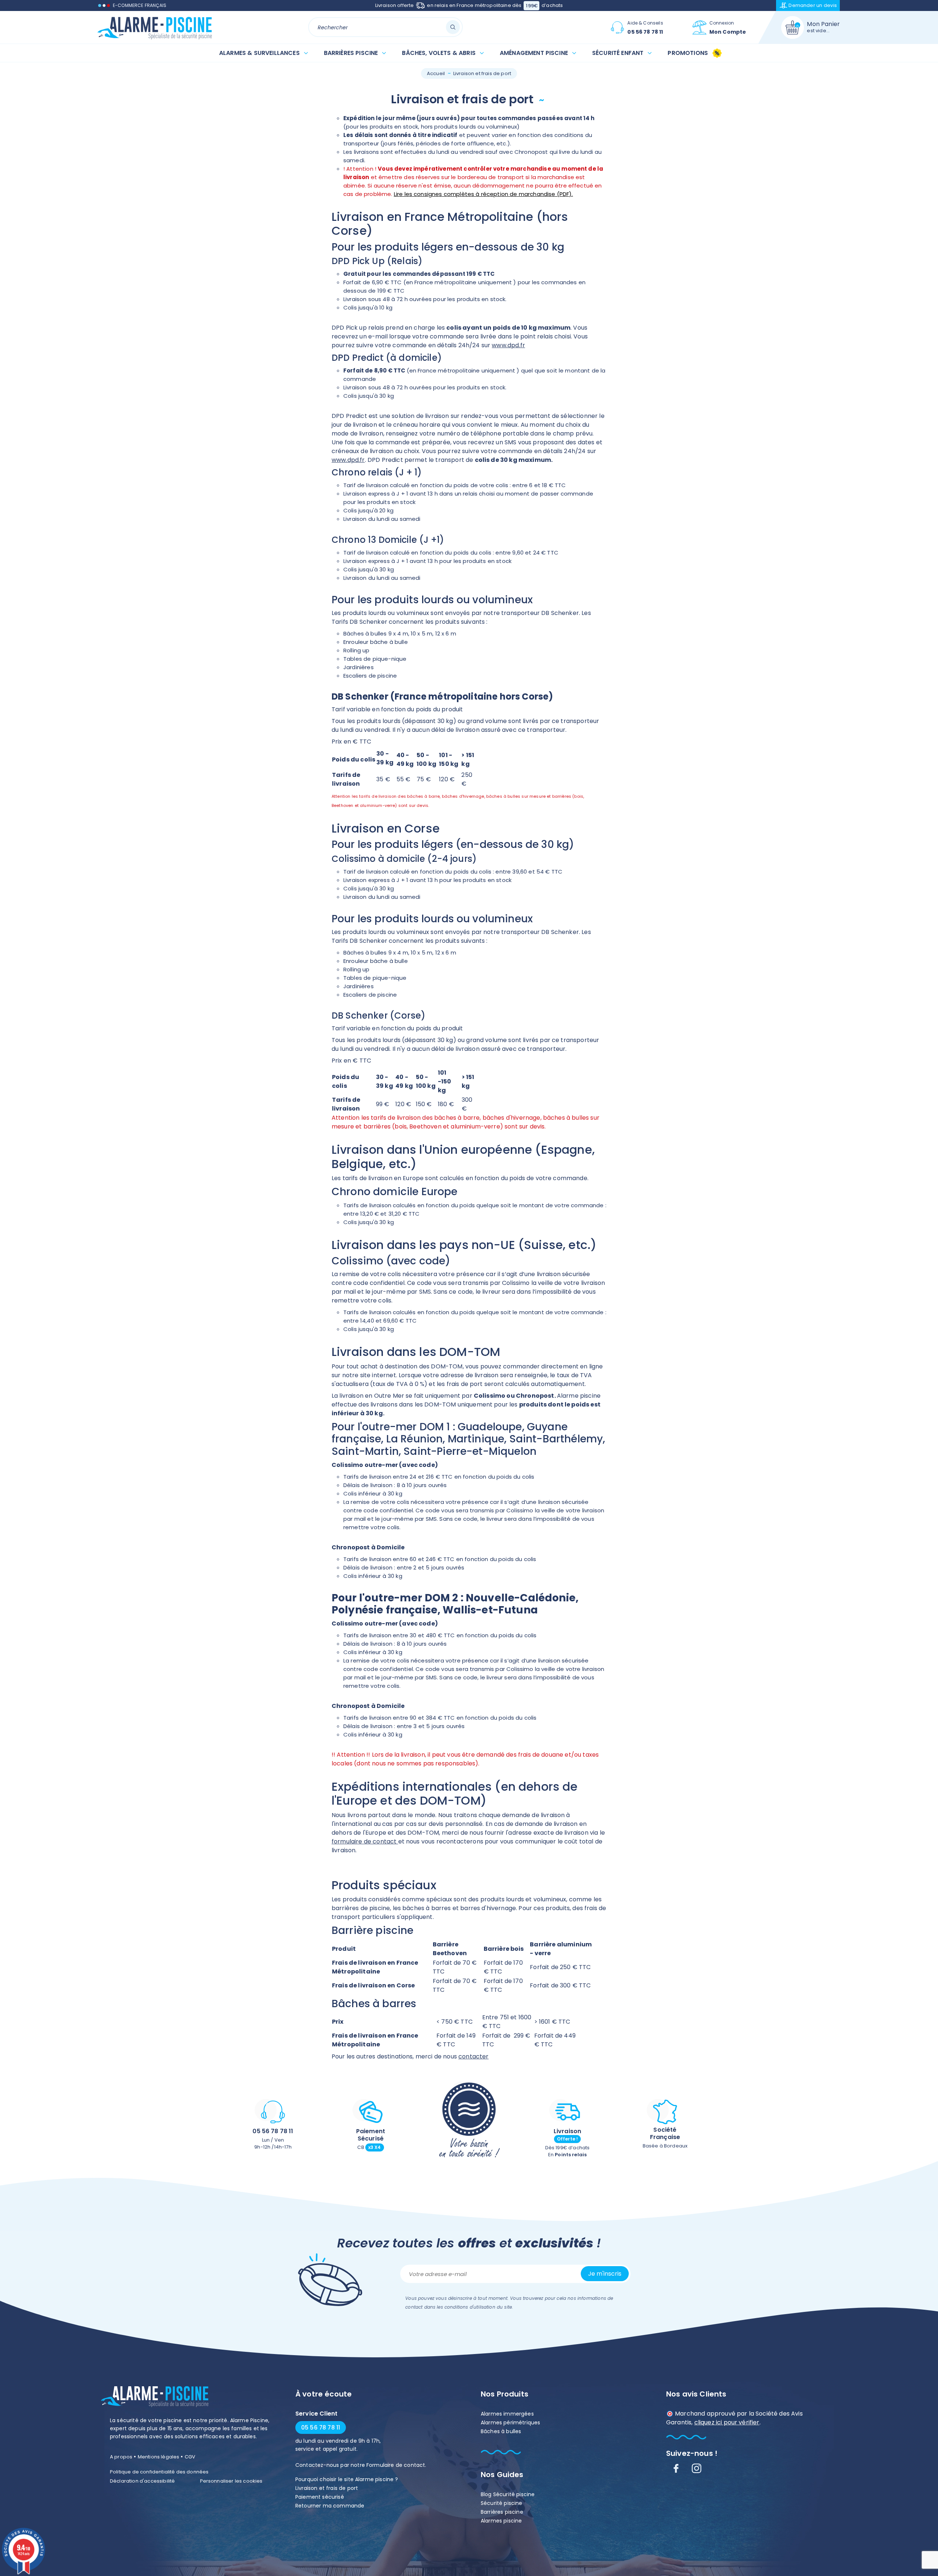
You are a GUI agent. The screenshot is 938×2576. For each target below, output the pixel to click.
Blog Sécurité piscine (508, 2494)
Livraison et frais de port (327, 2488)
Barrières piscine (502, 2512)
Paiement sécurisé (320, 2497)
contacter (473, 2056)
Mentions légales (159, 2457)
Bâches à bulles (501, 2431)
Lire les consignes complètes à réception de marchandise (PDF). (483, 194)
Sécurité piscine (502, 2503)
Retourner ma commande (330, 2506)
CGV (190, 2457)
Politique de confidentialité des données (159, 2472)
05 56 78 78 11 (273, 2131)
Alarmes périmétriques (510, 2423)
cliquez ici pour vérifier (727, 2422)
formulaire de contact (365, 1841)
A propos (121, 2457)
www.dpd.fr (508, 345)
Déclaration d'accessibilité (142, 2481)
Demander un (813, 5)
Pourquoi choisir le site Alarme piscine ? (347, 2479)
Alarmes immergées (507, 2414)
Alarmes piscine (501, 2521)
